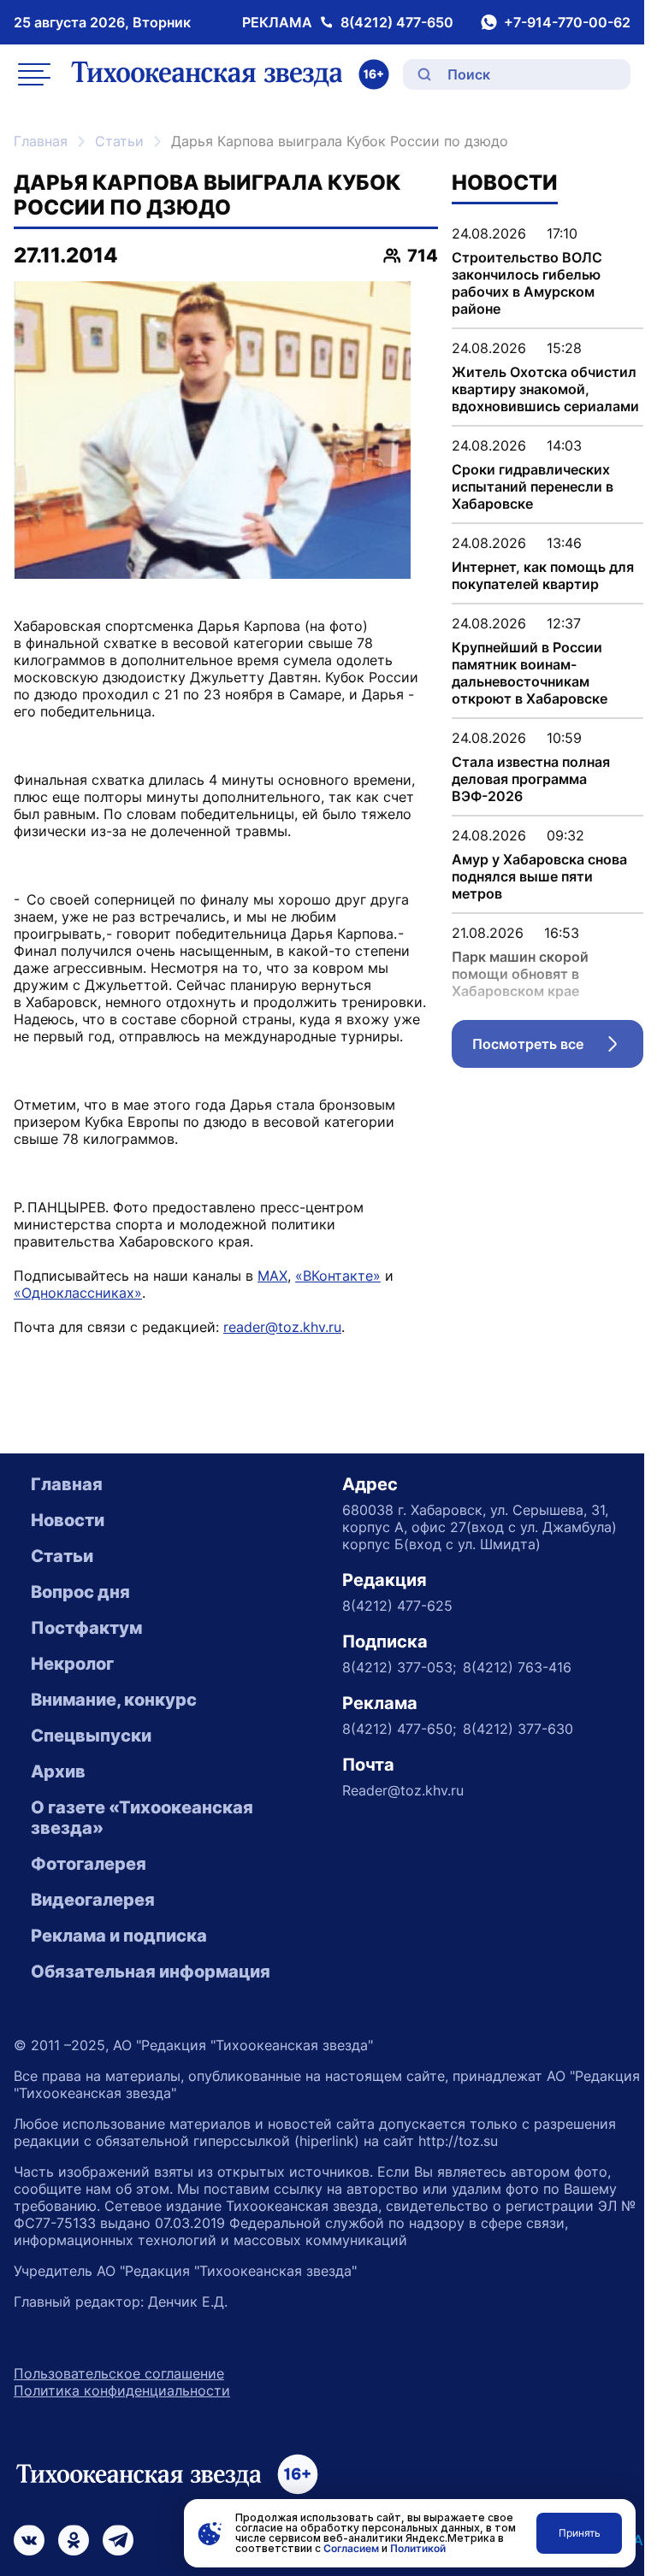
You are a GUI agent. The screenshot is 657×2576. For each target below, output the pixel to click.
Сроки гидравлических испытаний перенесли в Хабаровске (533, 486)
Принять (580, 2533)
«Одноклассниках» (78, 1293)
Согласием (351, 2548)
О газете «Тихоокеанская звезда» (142, 1818)
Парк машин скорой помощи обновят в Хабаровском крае (520, 974)
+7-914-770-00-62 (567, 22)
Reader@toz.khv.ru (403, 1790)
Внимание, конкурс (114, 1700)
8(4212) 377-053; (399, 1667)
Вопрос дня (80, 1592)
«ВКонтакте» (338, 1276)
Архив (58, 1771)
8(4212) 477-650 (397, 22)
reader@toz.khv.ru (282, 1327)
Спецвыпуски (91, 1736)
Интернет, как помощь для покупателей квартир (543, 575)
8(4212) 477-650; (399, 1729)
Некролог (72, 1664)
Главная (41, 141)
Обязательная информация (151, 1972)
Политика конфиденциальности (122, 2390)
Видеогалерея (93, 1900)
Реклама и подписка (119, 1936)
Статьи (119, 141)
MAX (272, 1276)
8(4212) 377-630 (518, 1729)
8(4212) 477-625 (397, 1606)
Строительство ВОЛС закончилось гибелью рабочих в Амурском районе (527, 283)
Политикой (418, 2548)
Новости (68, 1520)
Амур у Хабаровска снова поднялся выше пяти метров (539, 876)
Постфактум (86, 1628)
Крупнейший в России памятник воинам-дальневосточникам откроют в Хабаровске (530, 673)
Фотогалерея (89, 1864)
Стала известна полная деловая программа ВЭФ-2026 (531, 779)
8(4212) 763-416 (517, 1667)
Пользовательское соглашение (119, 2373)
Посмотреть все (558, 1048)
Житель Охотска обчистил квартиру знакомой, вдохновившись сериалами (545, 389)
